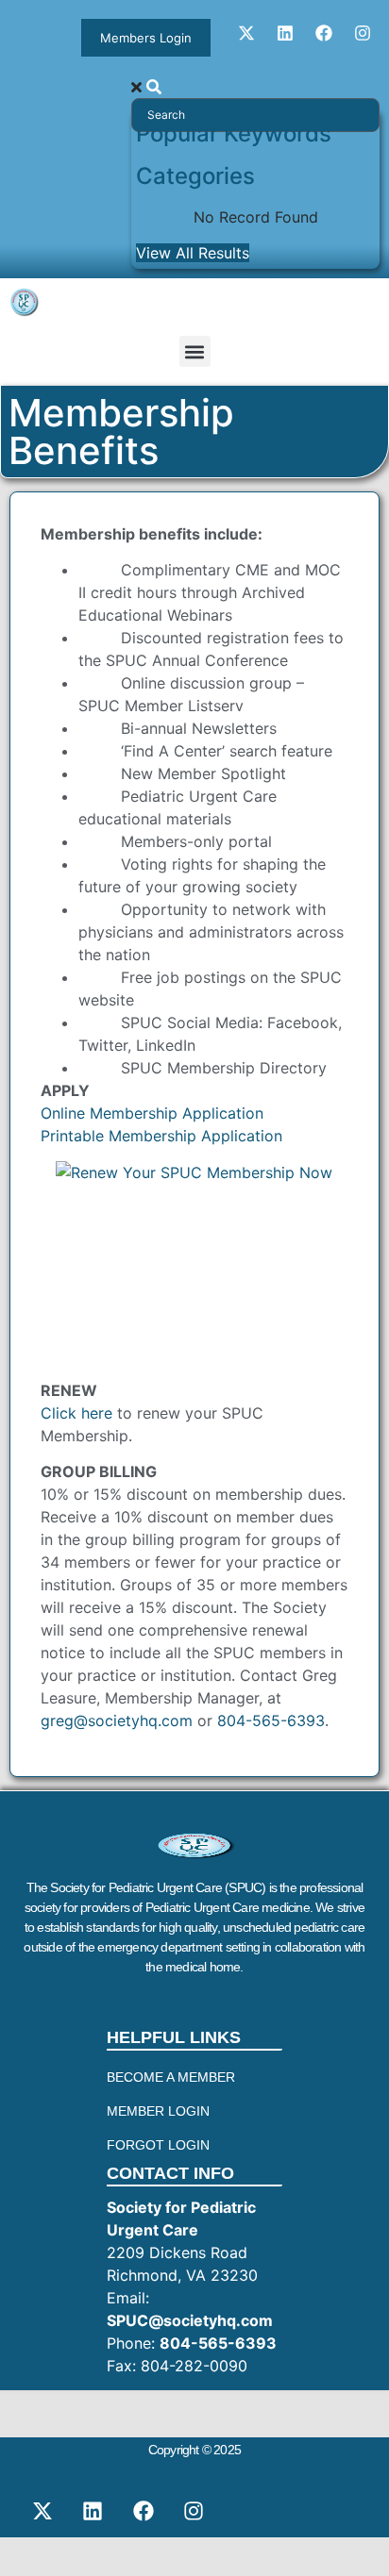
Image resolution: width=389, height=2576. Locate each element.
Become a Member (171, 2077)
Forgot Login (158, 2145)
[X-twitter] (246, 33)
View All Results (193, 253)
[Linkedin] (285, 33)
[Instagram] (363, 33)
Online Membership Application (152, 1113)
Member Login (158, 2111)
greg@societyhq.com (117, 1720)
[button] (195, 351)
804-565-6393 (271, 1720)
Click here (76, 1413)
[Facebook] (324, 33)
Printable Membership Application (161, 1136)
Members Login (146, 38)
